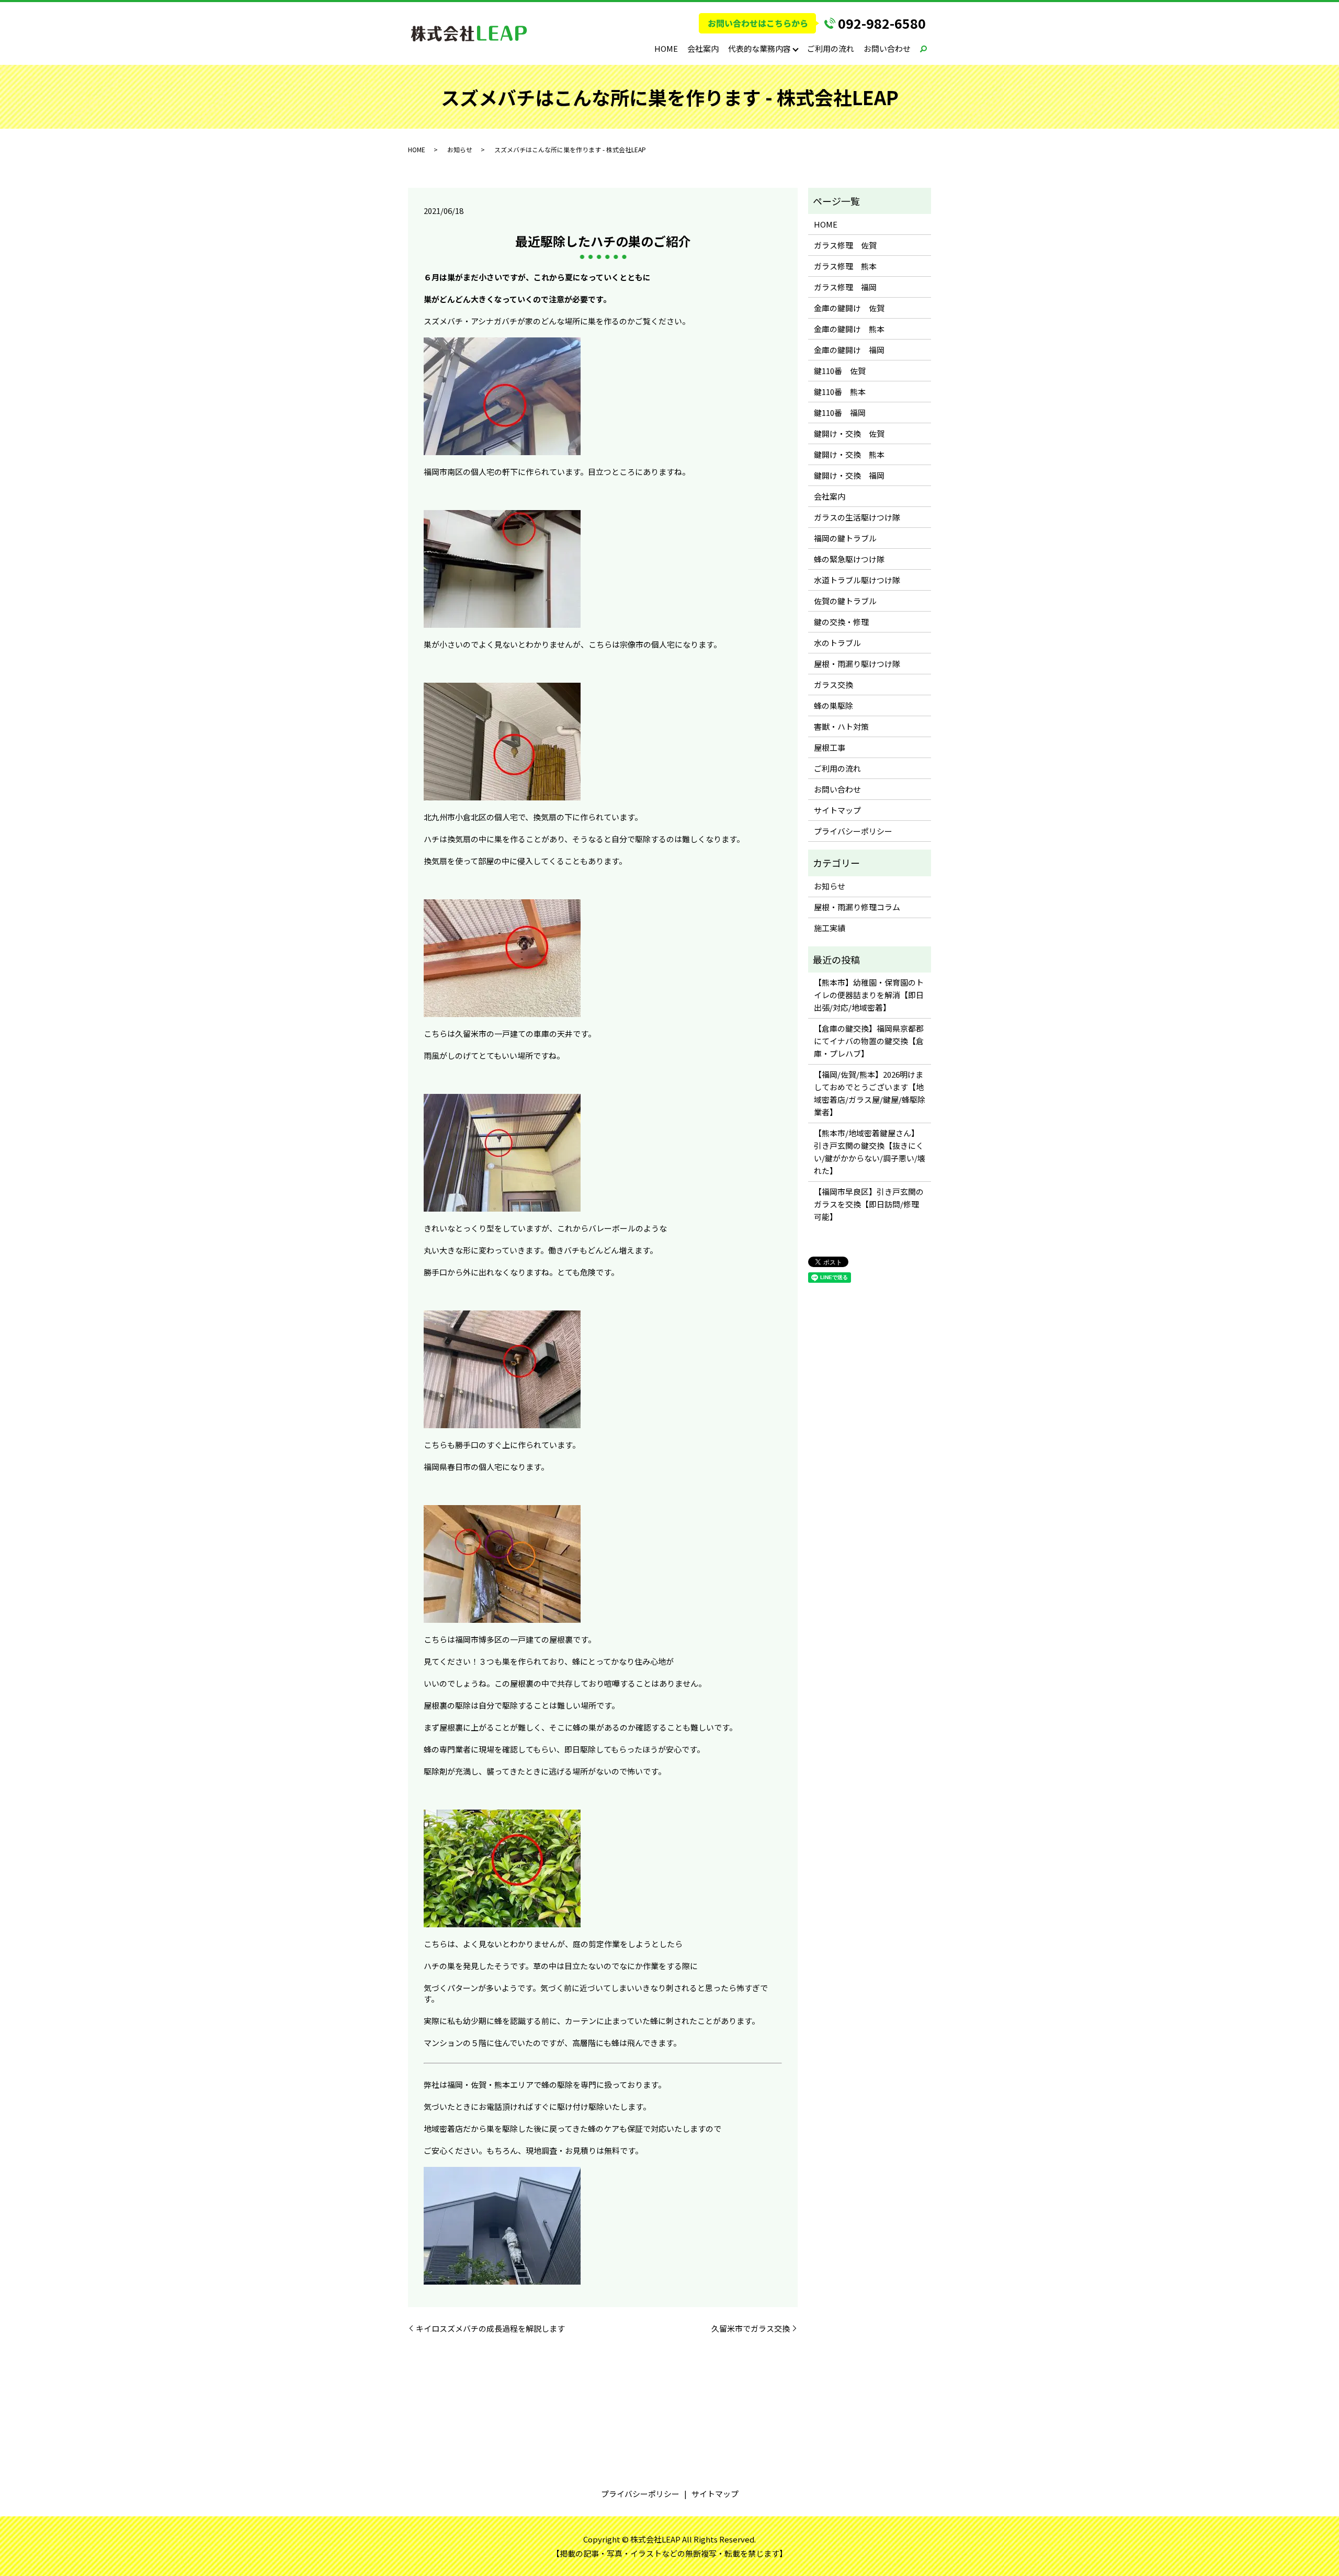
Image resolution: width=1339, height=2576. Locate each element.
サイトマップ (837, 810)
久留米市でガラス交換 (751, 2328)
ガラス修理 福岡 (845, 287)
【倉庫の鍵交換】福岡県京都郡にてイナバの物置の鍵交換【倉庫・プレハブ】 (869, 1041)
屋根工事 (830, 747)
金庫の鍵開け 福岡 (849, 350)
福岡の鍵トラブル (845, 538)
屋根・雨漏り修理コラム (857, 907)
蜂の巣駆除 (833, 705)
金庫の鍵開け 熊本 (849, 329)
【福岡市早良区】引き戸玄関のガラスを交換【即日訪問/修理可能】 (869, 1204)
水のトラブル (837, 643)
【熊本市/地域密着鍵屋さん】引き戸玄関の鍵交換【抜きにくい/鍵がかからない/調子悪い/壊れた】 (870, 1152)
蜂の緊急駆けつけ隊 (849, 559)
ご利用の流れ (831, 48)
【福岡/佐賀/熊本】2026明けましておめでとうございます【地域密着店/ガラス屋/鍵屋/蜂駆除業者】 (870, 1093)
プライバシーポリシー (853, 831)
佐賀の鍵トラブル (845, 601)
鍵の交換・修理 (841, 622)
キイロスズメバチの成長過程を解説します (490, 2328)
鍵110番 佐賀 (840, 371)
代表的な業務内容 (759, 48)
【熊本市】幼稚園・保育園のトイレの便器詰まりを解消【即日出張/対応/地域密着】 (869, 995)
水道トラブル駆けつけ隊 (857, 580)
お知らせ (460, 149)
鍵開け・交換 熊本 (849, 454)
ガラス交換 (833, 685)
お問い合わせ (887, 48)
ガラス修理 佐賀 (845, 245)
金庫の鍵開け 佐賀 (849, 308)
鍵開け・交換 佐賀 (849, 433)
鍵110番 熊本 (840, 392)
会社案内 (703, 48)
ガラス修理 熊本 (845, 266)
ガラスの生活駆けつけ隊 (857, 517)
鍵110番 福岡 (840, 413)
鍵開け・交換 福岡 (849, 475)
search (923, 49)
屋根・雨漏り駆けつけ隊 (857, 664)
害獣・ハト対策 (841, 726)
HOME (666, 48)
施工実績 (830, 928)
